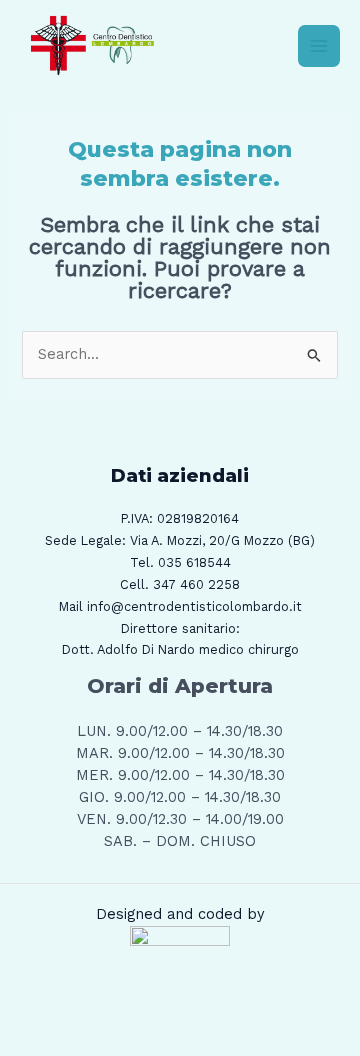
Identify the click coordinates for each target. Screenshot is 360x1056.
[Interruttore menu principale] (319, 46)
